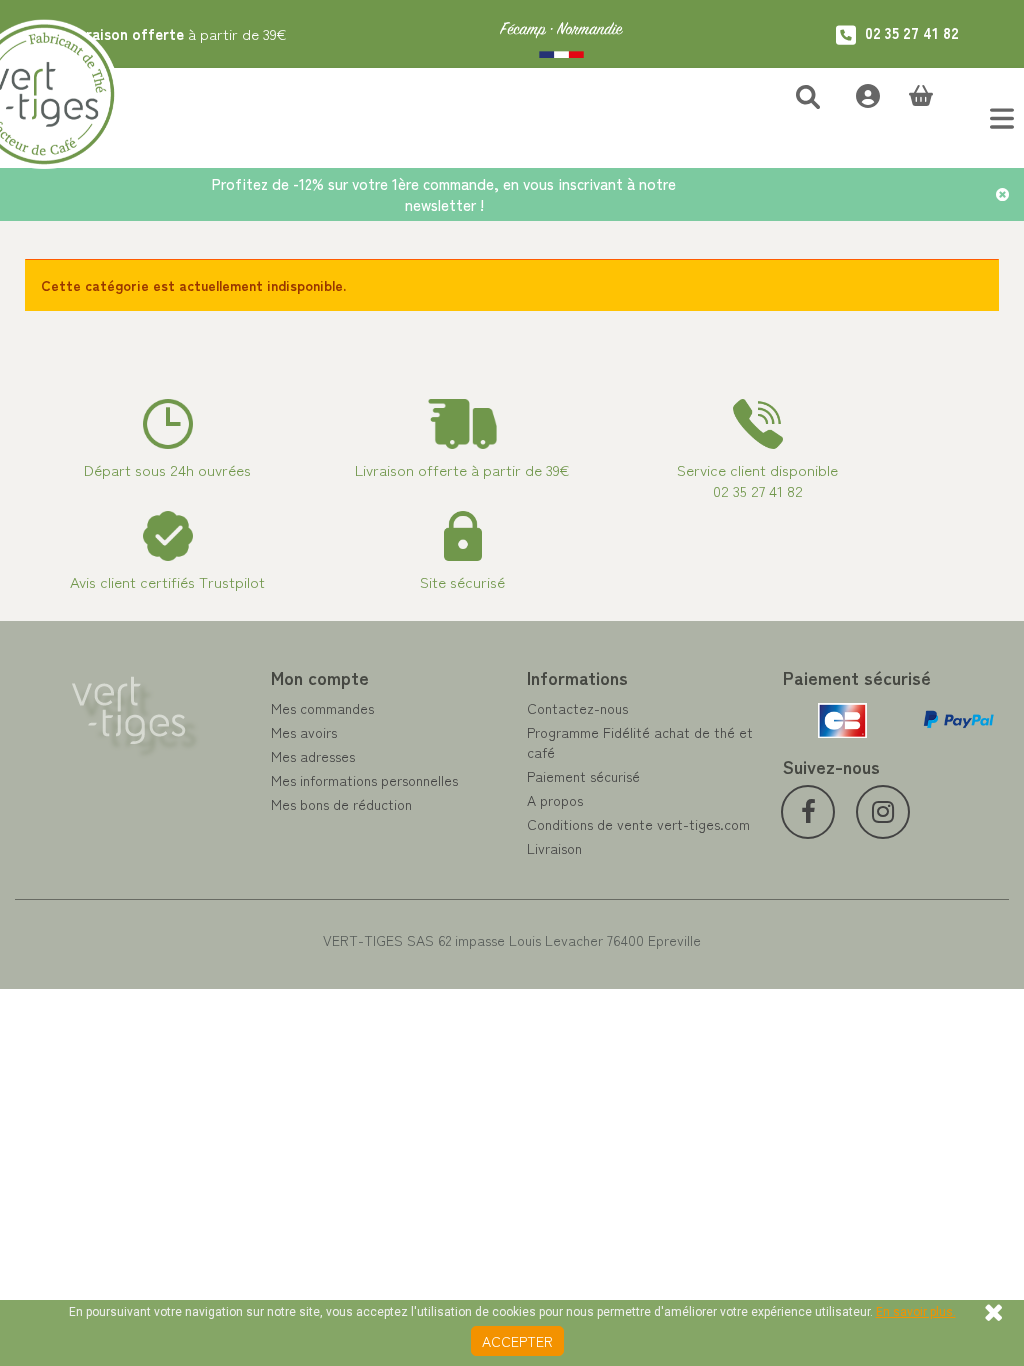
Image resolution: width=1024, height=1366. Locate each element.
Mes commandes (322, 708)
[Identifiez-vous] (857, 93)
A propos (555, 800)
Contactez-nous (577, 708)
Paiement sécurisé (583, 776)
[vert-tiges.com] (561, 34)
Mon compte (320, 677)
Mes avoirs (304, 732)
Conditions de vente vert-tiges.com (638, 824)
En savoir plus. (916, 1312)
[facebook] (808, 812)
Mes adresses (313, 756)
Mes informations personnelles (364, 780)
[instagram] (883, 812)
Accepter (517, 1341)
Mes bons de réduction (341, 804)
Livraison (554, 848)
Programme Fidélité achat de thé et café (640, 742)
